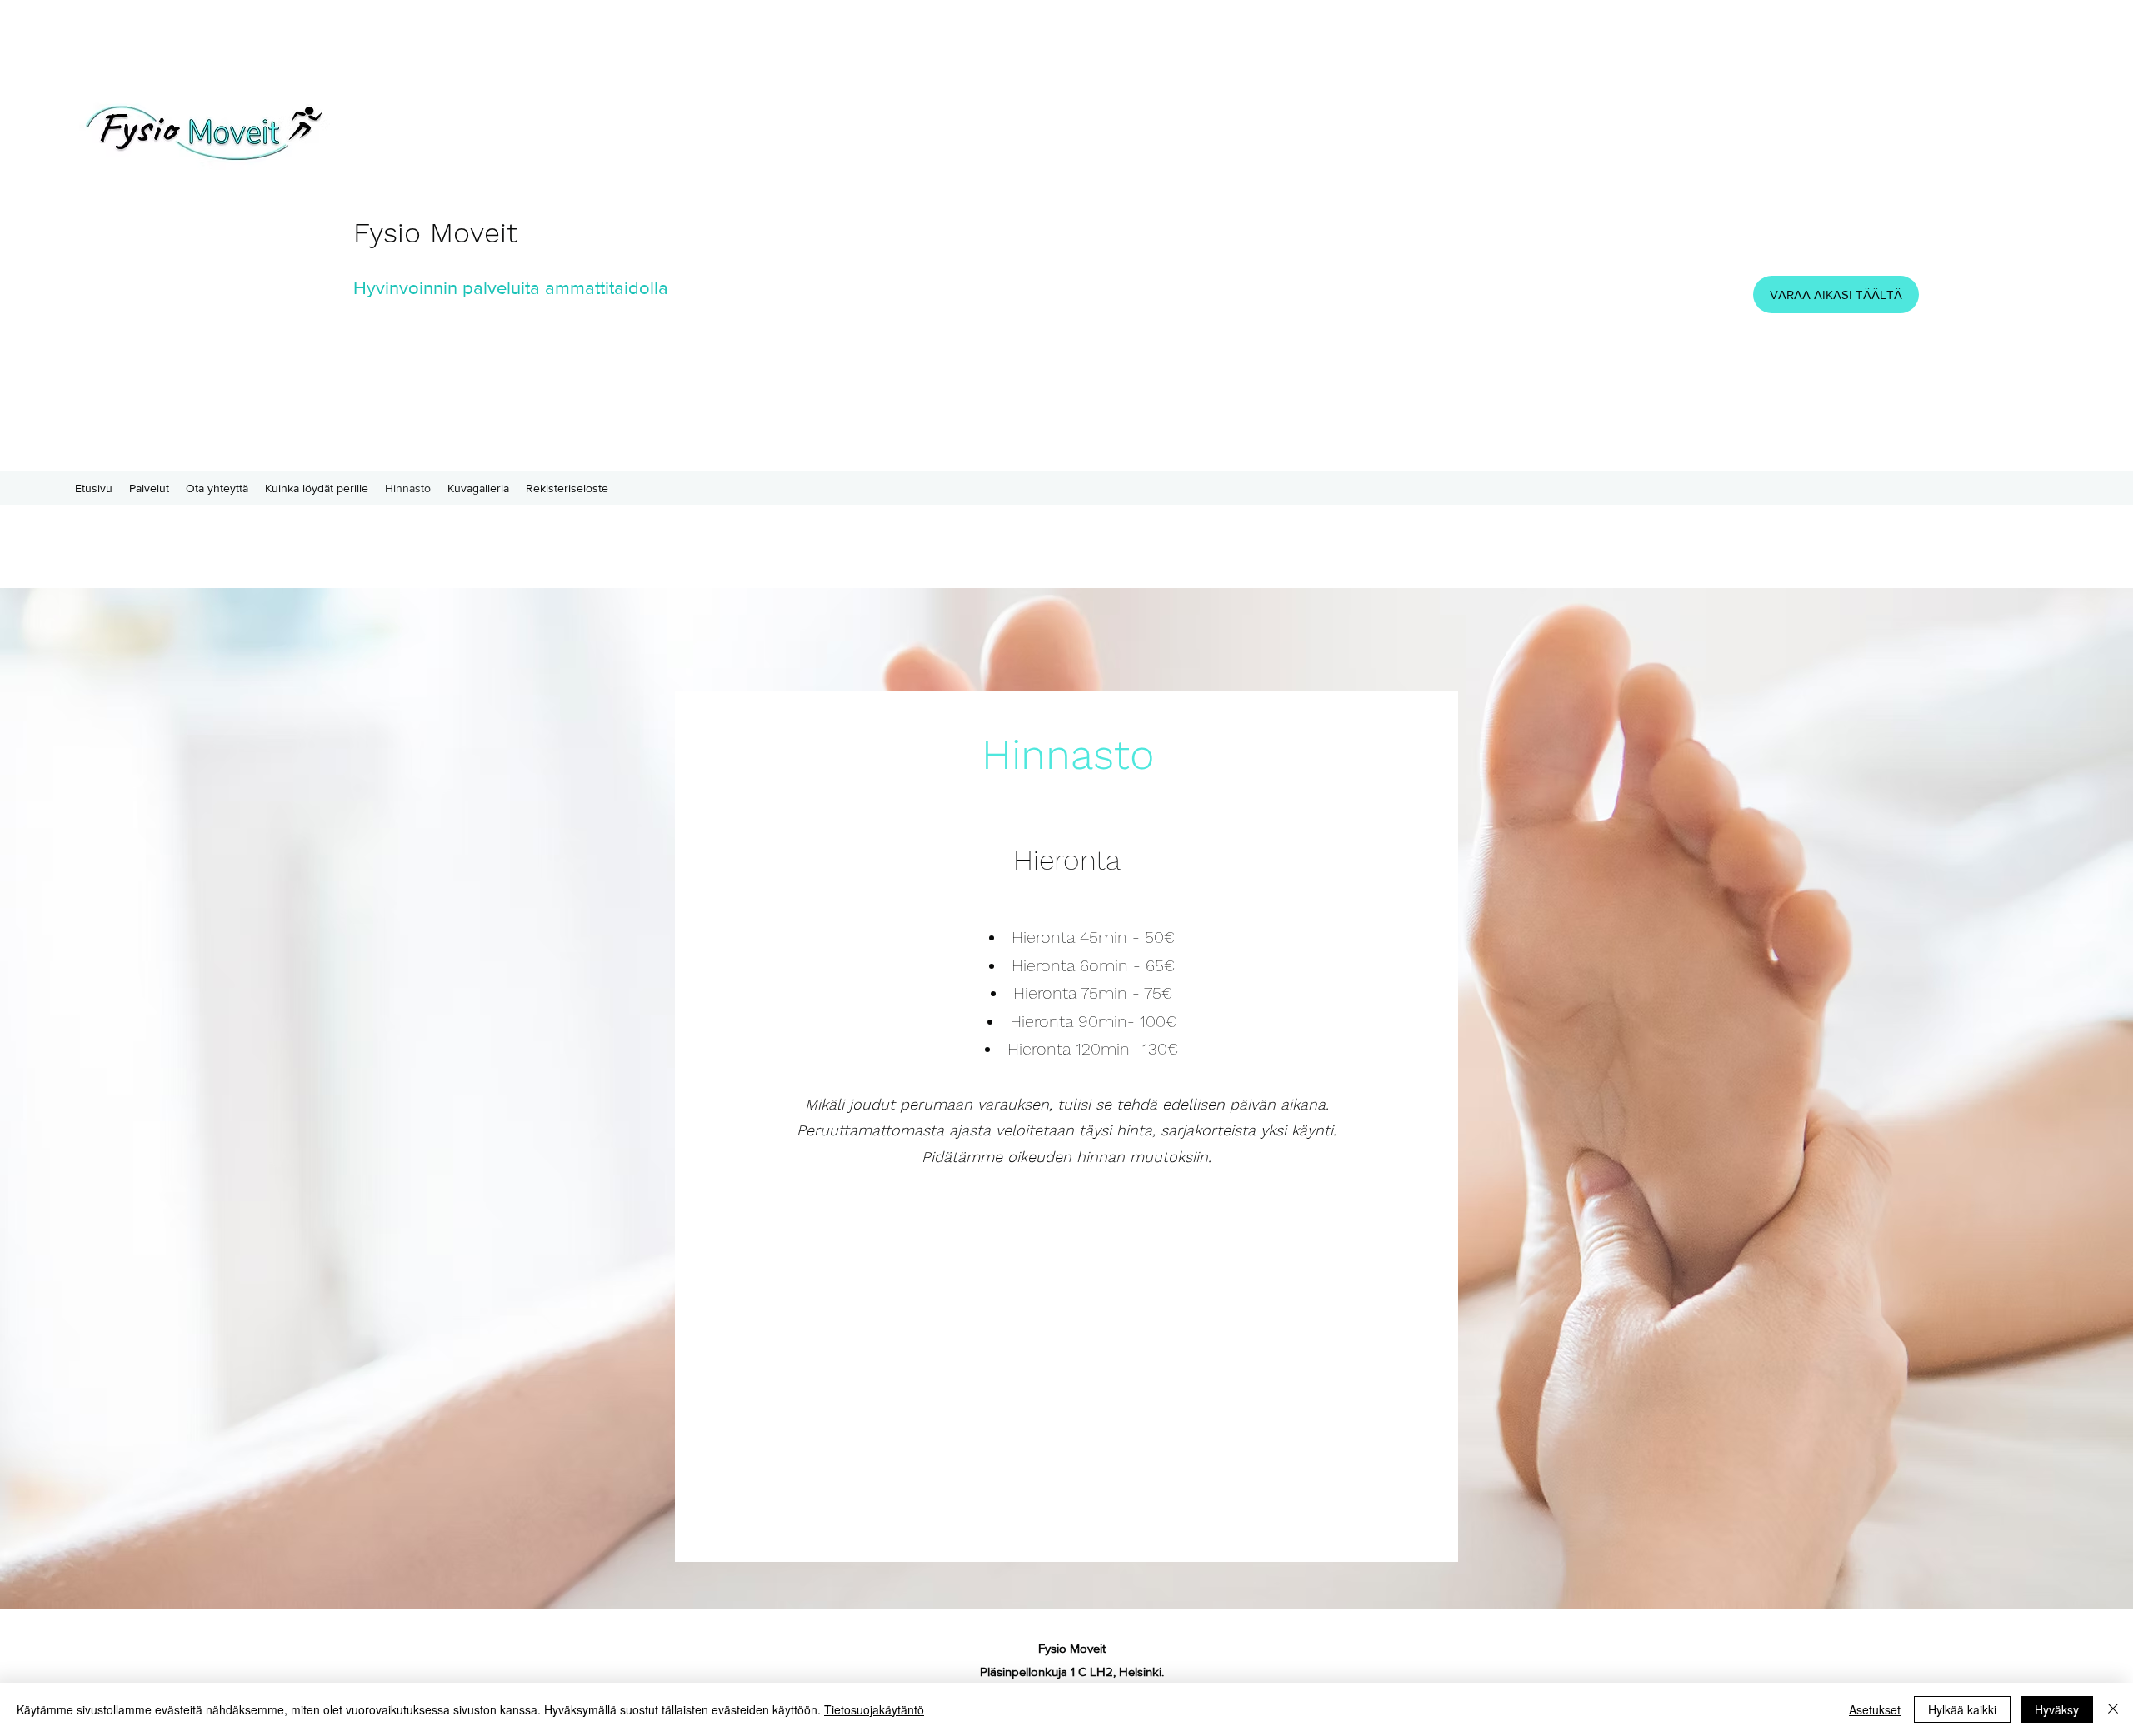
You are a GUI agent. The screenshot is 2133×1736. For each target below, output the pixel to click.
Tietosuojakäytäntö (874, 1709)
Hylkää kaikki (1962, 1709)
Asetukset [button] (1875, 1709)
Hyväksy (2057, 1709)
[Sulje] (2113, 1709)
